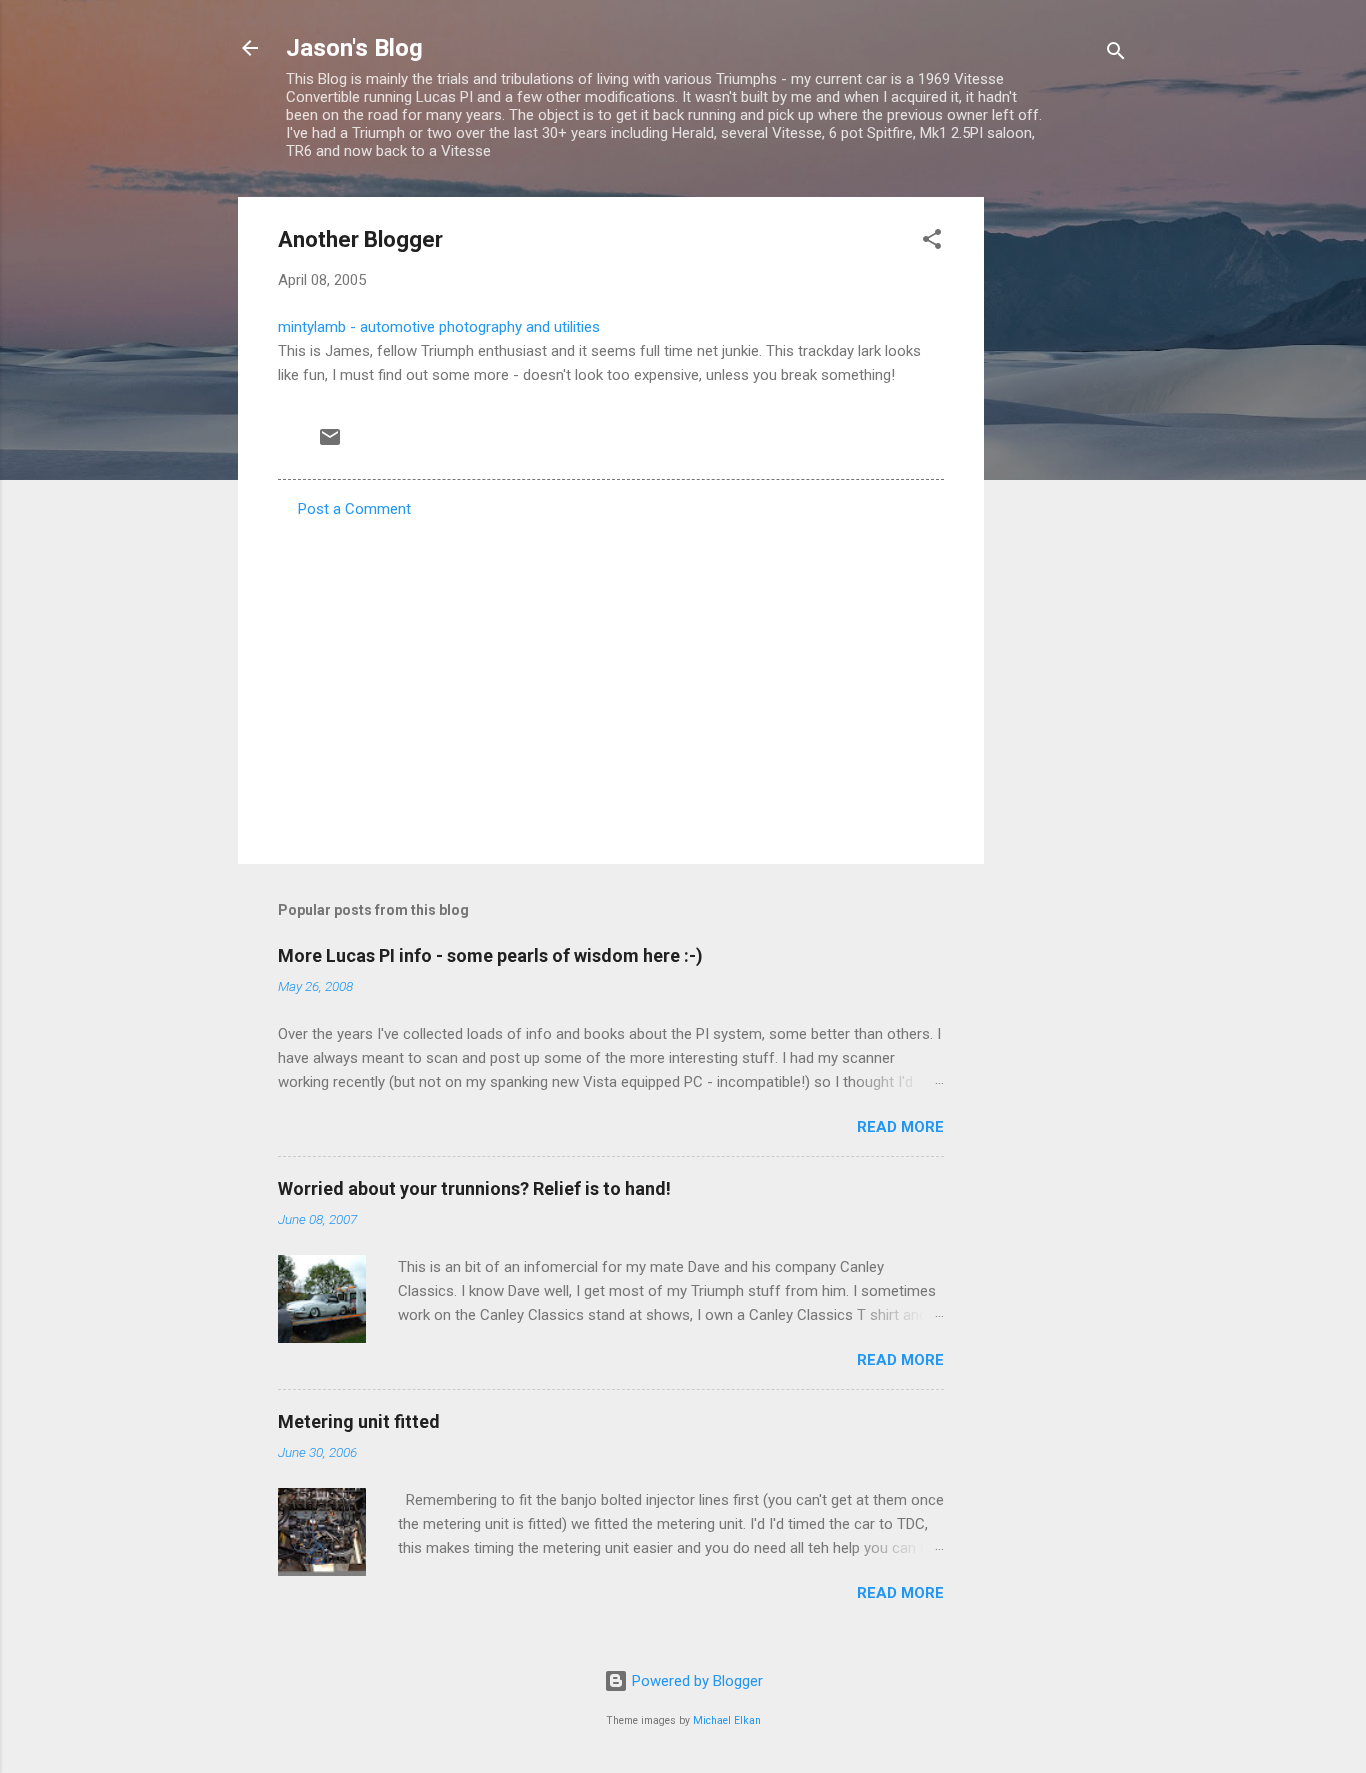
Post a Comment (354, 509)
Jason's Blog (354, 48)
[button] (932, 242)
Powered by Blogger (695, 1681)
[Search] (1116, 54)
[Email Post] (330, 444)
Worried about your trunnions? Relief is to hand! (474, 1188)
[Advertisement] (1064, 497)
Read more (900, 1127)
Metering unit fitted (359, 1421)
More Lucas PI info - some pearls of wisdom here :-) (490, 955)
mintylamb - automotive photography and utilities (439, 327)
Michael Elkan (727, 1720)
